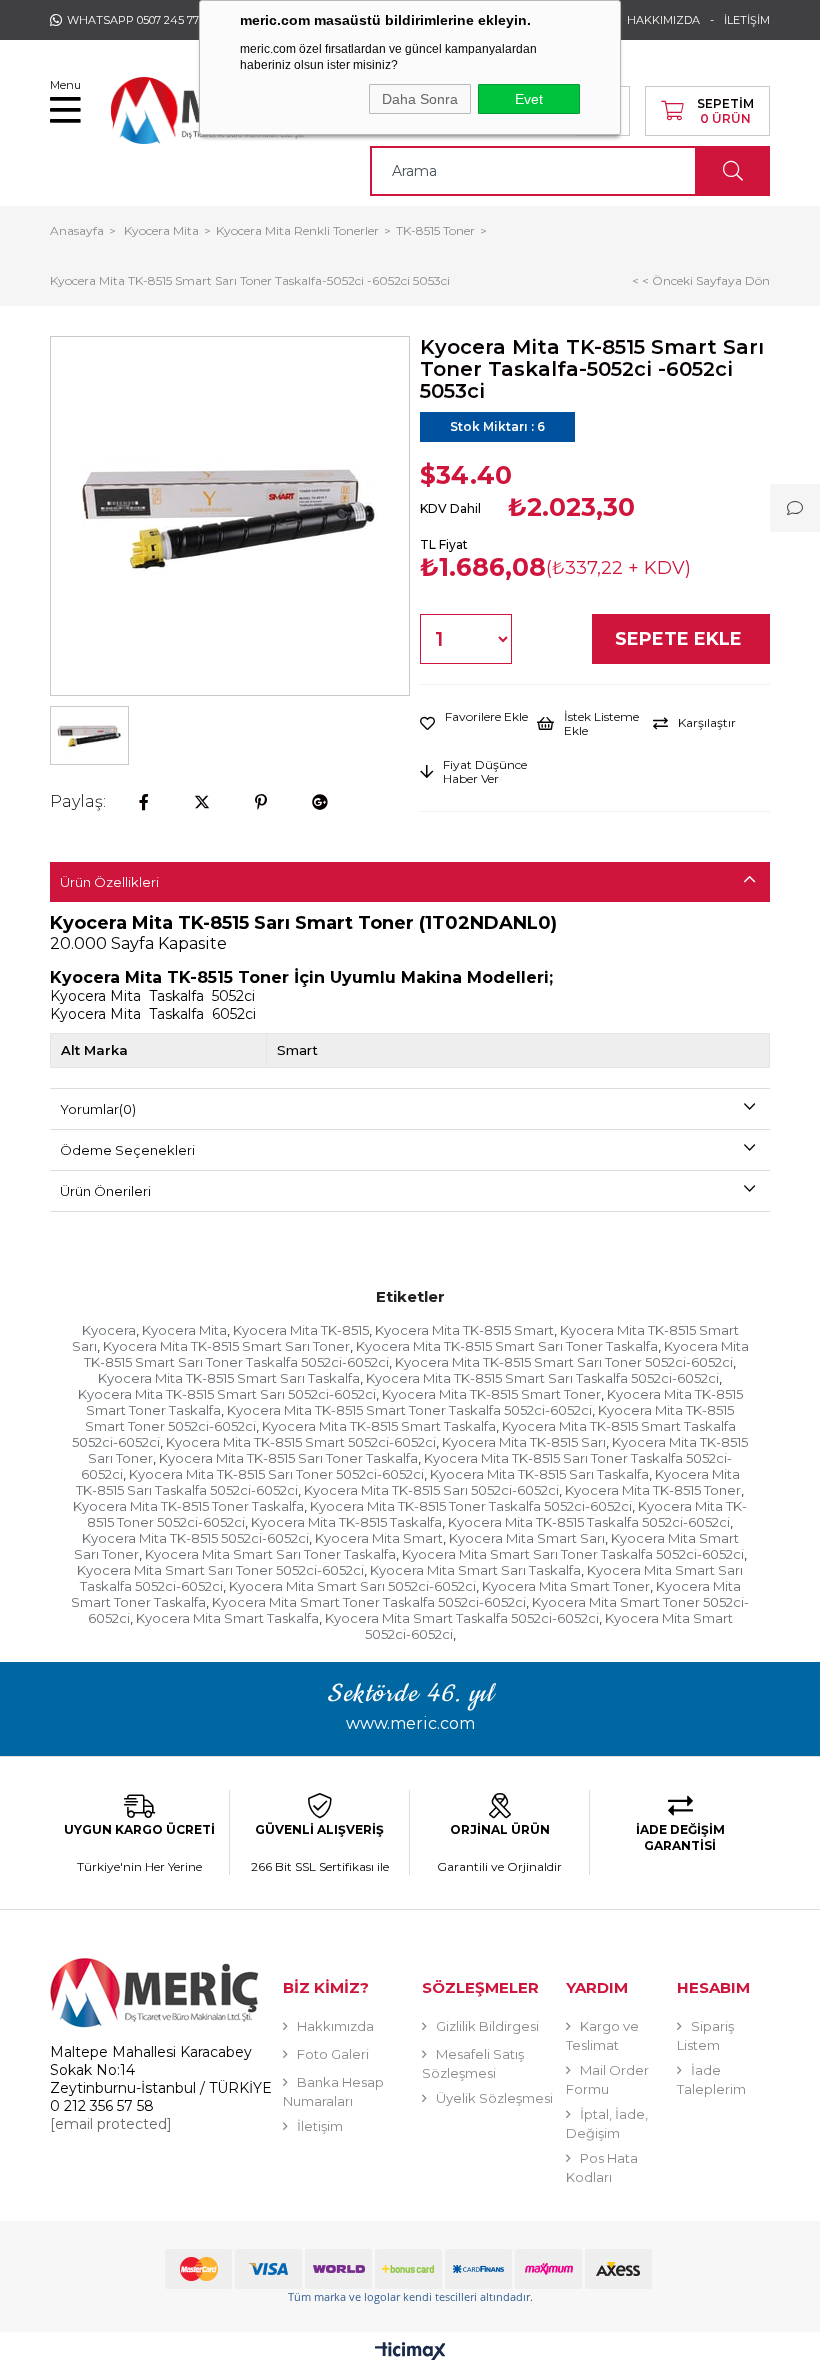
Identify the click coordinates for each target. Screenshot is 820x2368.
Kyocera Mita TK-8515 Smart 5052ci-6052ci (301, 1442)
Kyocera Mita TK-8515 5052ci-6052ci (195, 1538)
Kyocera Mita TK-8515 (301, 1330)
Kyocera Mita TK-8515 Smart (464, 1330)
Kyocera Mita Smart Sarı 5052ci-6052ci (352, 1586)
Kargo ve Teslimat (602, 2035)
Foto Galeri (333, 2054)
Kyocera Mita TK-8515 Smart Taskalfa (379, 1426)
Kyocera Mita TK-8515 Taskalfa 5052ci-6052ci (589, 1522)
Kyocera (109, 1330)
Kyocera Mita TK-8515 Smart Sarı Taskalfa (229, 1378)
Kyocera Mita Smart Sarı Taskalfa (475, 1570)
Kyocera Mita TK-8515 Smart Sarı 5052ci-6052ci (227, 1394)
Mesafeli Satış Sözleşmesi (473, 2063)
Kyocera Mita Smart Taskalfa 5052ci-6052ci (462, 1618)
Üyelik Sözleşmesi (494, 2098)
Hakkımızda (335, 2026)
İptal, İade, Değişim (607, 2123)
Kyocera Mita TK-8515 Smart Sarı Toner (226, 1346)
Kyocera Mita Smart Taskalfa (227, 1618)
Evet (529, 99)
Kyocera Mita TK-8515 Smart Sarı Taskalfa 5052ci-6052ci (542, 1378)
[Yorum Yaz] (795, 508)
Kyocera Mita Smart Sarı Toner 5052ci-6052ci (220, 1570)
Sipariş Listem (705, 2035)
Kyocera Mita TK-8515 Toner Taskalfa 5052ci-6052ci (471, 1506)
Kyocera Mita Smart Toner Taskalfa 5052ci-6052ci (369, 1602)
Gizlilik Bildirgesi (487, 2026)
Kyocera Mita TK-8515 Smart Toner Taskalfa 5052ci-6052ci (409, 1410)
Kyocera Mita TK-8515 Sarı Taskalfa (539, 1474)
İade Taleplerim (711, 2079)
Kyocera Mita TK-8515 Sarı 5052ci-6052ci (431, 1490)
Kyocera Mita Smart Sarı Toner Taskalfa (270, 1554)
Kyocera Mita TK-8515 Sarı (524, 1442)
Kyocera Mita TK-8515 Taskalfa (346, 1522)
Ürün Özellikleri (109, 882)
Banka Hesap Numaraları (333, 2091)
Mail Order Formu (607, 2079)
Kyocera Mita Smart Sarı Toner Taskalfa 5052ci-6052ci (573, 1554)
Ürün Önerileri (105, 1191)
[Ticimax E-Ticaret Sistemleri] (410, 2352)
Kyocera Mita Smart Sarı (527, 1538)
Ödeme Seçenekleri (127, 1150)
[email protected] (111, 2124)
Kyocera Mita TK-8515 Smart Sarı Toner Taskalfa (507, 1346)
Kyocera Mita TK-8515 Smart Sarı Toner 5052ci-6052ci (564, 1362)
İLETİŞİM (747, 20)
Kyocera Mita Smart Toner (566, 1586)
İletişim (320, 2126)
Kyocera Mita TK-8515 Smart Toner (491, 1394)
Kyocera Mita (184, 1330)
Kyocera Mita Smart (379, 1538)
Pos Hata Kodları (602, 2167)
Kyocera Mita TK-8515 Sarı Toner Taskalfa (288, 1458)
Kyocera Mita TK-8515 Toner (653, 1490)
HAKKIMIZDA (663, 20)
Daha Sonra (420, 99)
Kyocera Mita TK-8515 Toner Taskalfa (188, 1506)
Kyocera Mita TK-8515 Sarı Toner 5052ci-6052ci (276, 1474)
